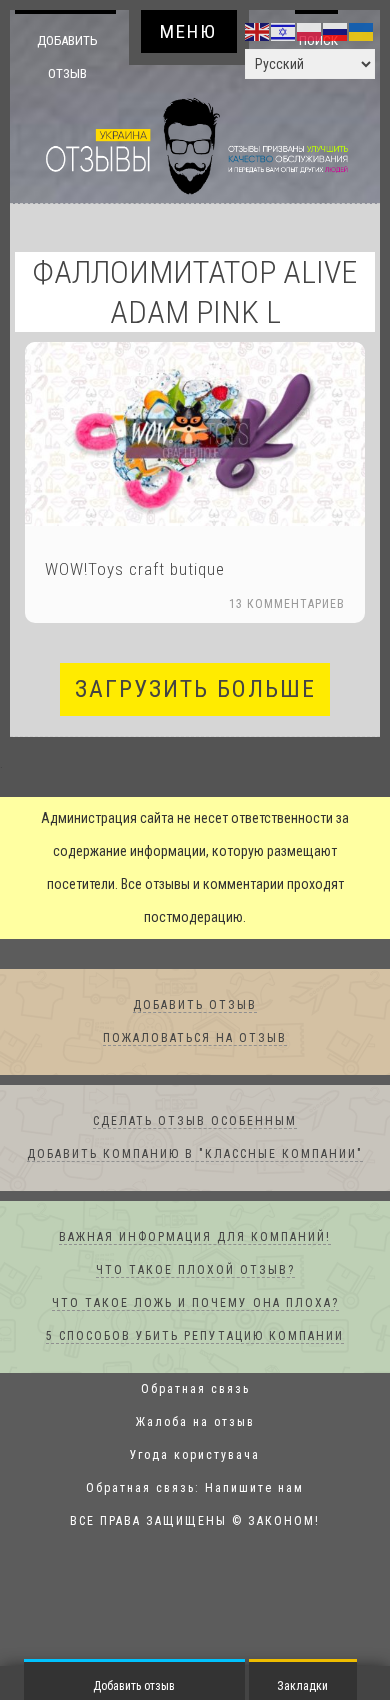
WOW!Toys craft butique (135, 570)
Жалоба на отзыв (195, 1423)
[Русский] (336, 31)
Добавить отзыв (67, 56)
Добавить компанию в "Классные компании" (195, 1155)
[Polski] (310, 31)
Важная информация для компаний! (195, 1238)
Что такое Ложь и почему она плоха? (195, 1304)
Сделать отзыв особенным (195, 1122)
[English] (258, 31)
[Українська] (362, 31)
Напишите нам (254, 1489)
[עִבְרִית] (284, 31)
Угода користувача (195, 1456)
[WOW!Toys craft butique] (195, 435)
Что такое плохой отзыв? (195, 1271)
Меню (188, 31)
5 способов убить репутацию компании (195, 1337)
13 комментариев (287, 605)
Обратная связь (195, 1390)
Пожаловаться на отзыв (195, 1039)
